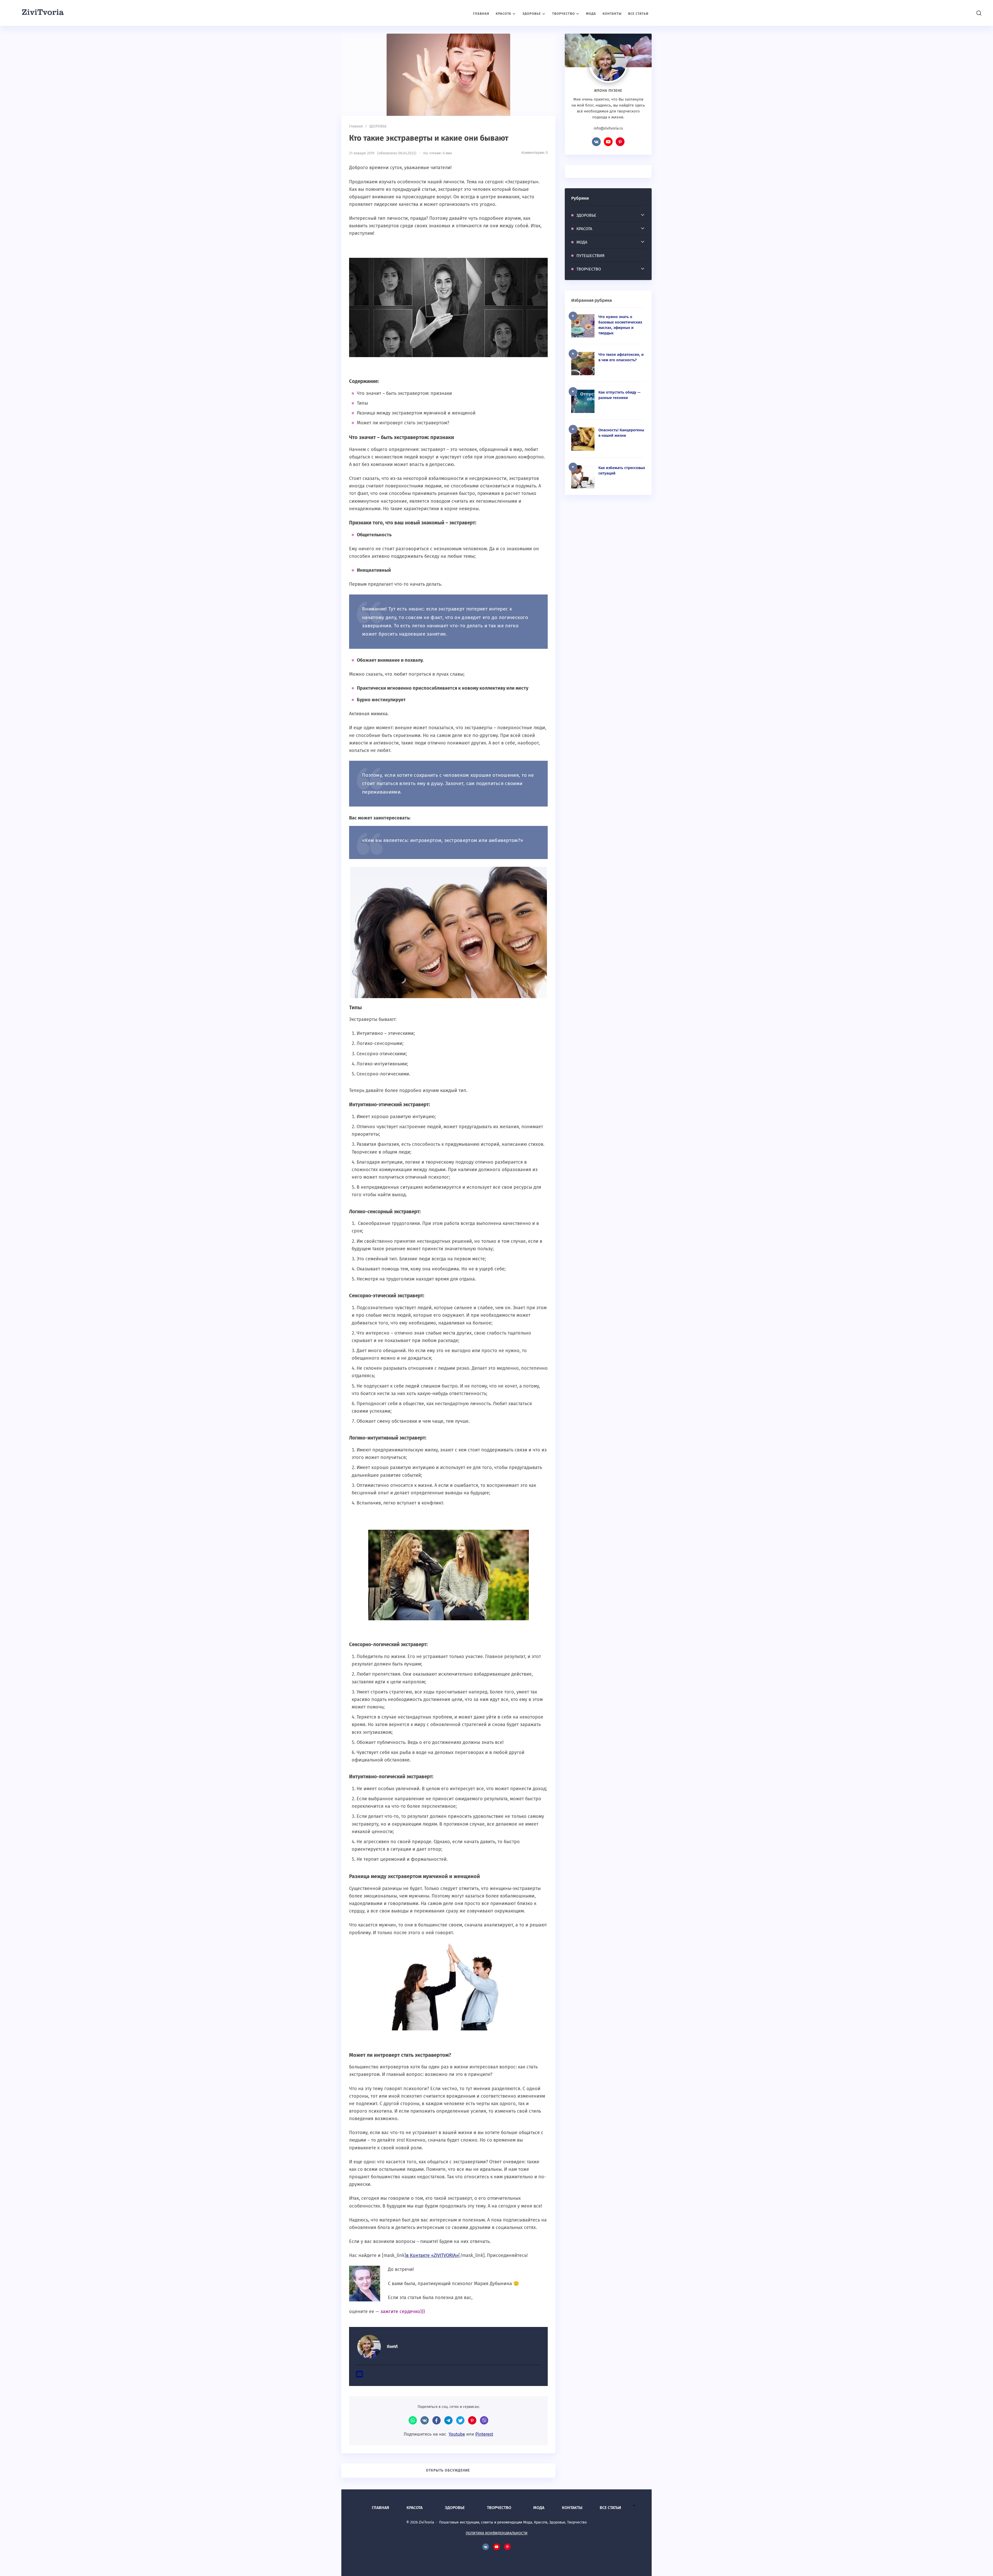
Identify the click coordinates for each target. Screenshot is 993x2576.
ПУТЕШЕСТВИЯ (590, 256)
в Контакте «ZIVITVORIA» (432, 2255)
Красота (415, 2508)
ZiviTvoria (43, 13)
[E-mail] (359, 2376)
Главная (381, 2508)
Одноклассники (472, 2420)
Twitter (460, 2420)
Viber (484, 2420)
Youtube (457, 2434)
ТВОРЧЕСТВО (589, 269)
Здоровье (455, 2508)
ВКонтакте (425, 2420)
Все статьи (610, 2508)
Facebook (437, 2420)
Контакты (572, 2508)
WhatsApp (413, 2420)
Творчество (499, 2508)
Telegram (448, 2420)
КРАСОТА (584, 229)
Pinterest (484, 2434)
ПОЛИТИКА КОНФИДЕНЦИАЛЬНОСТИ (497, 2533)
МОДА (582, 242)
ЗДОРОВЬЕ (586, 215)
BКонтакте (596, 142)
